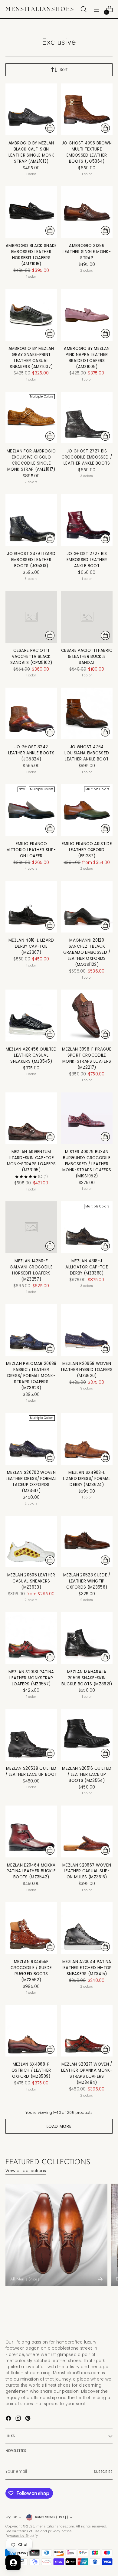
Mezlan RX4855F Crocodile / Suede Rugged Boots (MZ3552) (31, 1971)
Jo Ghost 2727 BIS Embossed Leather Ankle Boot (87, 560)
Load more (59, 2126)
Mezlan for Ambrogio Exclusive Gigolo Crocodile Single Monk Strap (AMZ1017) (31, 460)
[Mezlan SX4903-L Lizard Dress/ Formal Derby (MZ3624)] (87, 1439)
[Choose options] (50, 128)
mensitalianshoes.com (55, 2526)
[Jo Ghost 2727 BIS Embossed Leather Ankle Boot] (87, 520)
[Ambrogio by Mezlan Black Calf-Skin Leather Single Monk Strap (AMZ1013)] (31, 109)
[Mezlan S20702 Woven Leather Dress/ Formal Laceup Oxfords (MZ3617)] (31, 1439)
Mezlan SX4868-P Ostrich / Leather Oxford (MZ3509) (31, 2070)
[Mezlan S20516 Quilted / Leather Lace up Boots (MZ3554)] (87, 1735)
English (11, 2517)
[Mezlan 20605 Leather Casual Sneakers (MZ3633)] (31, 1542)
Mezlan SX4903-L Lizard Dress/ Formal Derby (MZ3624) (87, 1479)
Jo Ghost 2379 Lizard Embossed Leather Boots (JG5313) (31, 560)
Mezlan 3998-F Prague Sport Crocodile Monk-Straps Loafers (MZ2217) (87, 1058)
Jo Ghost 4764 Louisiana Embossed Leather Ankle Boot (87, 753)
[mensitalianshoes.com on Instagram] (19, 2419)
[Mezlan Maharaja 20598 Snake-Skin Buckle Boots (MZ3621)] (87, 1638)
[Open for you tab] (13, 2563)
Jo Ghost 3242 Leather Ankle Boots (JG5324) (31, 753)
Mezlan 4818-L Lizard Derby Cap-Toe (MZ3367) (31, 946)
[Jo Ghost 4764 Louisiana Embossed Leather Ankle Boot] (87, 714)
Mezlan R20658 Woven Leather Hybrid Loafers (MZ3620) (87, 1370)
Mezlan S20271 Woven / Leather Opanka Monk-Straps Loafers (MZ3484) (87, 2073)
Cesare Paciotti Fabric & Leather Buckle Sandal (87, 657)
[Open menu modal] (96, 9)
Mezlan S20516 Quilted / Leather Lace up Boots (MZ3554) (87, 1774)
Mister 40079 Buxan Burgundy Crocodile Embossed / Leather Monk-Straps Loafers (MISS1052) (87, 1164)
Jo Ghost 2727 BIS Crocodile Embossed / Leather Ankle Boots (87, 457)
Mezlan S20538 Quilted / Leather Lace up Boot (31, 1771)
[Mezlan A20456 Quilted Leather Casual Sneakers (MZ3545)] (31, 1016)
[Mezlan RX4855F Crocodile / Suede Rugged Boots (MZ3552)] (31, 1928)
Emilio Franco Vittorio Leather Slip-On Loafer (31, 850)
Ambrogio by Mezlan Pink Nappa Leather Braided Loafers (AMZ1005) (87, 358)
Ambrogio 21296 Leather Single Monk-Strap (87, 252)
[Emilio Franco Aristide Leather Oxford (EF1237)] (87, 810)
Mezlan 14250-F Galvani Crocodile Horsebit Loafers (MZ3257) (31, 1270)
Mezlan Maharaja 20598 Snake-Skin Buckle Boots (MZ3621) (87, 1678)
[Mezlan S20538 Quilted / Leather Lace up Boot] (31, 1735)
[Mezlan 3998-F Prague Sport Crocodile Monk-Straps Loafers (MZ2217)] (87, 1016)
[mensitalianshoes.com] (41, 9)
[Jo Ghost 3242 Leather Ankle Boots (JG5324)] (31, 714)
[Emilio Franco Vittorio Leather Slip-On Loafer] (31, 810)
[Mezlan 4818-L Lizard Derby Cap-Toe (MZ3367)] (31, 907)
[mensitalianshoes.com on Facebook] (9, 2419)
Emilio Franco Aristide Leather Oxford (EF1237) (87, 850)
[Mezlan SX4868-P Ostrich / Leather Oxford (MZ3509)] (31, 2031)
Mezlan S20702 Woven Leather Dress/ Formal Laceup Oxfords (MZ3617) (31, 1482)
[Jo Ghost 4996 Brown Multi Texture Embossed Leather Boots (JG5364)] (87, 109)
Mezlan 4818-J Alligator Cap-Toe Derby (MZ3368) (87, 1267)
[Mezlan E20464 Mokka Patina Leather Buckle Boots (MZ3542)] (31, 1831)
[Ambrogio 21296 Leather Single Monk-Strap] (87, 212)
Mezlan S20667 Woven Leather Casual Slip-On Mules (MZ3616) (87, 1871)
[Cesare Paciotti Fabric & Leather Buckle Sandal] (87, 617)
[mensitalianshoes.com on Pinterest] (28, 2419)
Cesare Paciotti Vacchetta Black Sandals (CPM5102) (31, 657)
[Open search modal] (83, 9)
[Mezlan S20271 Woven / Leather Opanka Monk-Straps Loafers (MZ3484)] (87, 2031)
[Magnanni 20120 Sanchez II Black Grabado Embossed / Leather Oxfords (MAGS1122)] (87, 907)
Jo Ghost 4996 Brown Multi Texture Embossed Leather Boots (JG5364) (87, 152)
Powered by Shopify (22, 2536)
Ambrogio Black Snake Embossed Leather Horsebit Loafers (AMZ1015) (31, 255)
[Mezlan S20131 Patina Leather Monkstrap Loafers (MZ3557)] (31, 1638)
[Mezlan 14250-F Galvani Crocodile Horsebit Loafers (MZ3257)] (31, 1227)
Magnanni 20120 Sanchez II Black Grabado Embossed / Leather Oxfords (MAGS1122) (87, 952)
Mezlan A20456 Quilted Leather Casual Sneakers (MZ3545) (31, 1055)
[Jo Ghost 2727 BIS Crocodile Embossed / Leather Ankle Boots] (87, 418)
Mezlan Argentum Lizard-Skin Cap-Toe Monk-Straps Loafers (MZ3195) (31, 1161)
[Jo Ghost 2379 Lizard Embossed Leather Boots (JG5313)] (31, 520)
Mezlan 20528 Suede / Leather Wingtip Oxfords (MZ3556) (87, 1581)
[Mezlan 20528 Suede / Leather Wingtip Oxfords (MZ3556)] (87, 1542)
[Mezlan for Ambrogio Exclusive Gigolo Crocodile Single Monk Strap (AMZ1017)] (31, 418)
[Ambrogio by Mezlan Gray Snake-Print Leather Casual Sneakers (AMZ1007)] (31, 315)
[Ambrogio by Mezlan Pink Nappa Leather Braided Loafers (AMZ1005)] (87, 315)
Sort (64, 70)
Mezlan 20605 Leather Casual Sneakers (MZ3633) (31, 1581)
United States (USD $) (51, 2517)
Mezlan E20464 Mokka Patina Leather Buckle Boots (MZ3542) (31, 1871)
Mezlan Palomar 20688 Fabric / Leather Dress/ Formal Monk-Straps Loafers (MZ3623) (31, 1376)
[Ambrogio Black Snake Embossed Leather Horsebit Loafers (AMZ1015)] (31, 212)
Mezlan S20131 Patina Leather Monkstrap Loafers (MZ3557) (31, 1678)
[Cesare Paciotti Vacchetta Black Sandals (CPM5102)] (31, 617)
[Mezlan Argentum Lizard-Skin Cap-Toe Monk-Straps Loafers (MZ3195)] (31, 1118)
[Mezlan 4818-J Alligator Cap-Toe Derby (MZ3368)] (87, 1227)
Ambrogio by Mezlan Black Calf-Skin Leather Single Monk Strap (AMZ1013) (31, 152)
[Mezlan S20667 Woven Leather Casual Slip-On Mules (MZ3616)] (87, 1831)
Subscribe (103, 2472)
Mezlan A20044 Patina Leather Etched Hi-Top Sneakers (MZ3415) (87, 1968)
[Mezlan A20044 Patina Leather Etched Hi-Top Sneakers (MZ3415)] (87, 1928)
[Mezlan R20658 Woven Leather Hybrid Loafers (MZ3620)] (87, 1330)
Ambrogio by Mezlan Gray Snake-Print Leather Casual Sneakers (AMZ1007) (31, 358)
